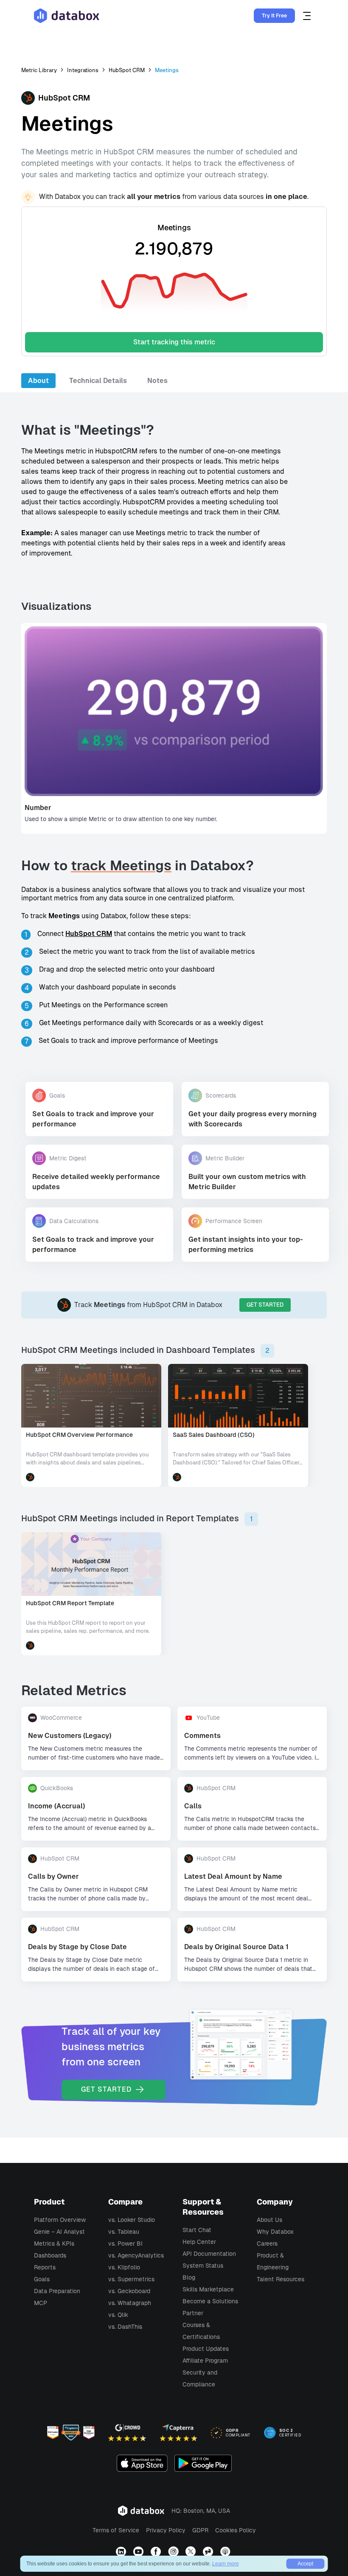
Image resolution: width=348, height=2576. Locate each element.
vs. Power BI (125, 2244)
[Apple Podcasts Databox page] (226, 2552)
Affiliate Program (205, 2361)
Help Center (199, 2242)
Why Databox (275, 2232)
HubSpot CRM (127, 70)
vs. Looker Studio (132, 2220)
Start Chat (197, 2230)
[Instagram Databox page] (174, 2552)
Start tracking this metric (174, 342)
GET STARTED (265, 1305)
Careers (267, 2244)
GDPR (200, 2530)
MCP (41, 2303)
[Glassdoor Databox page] (209, 2552)
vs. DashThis (125, 2327)
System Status (203, 2266)
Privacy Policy (166, 2530)
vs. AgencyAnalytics (136, 2255)
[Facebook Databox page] (157, 2552)
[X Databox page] (192, 2552)
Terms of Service (116, 2530)
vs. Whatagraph (130, 2303)
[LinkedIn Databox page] (122, 2552)
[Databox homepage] (308, 16)
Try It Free (274, 16)
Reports (45, 2267)
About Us (269, 2220)
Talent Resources (281, 2279)
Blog (189, 2277)
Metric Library (39, 70)
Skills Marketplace (208, 2289)
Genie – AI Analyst (59, 2232)
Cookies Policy (236, 2530)
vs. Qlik (118, 2315)
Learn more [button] (226, 2564)
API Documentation (209, 2254)
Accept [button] (305, 2564)
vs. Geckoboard (129, 2291)
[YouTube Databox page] (139, 2552)
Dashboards (50, 2255)
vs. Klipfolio (124, 2267)
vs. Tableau (124, 2232)
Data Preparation (57, 2291)
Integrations (83, 70)
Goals (42, 2279)
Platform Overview (60, 2220)
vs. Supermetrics (131, 2279)
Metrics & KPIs (54, 2244)
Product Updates (206, 2349)
